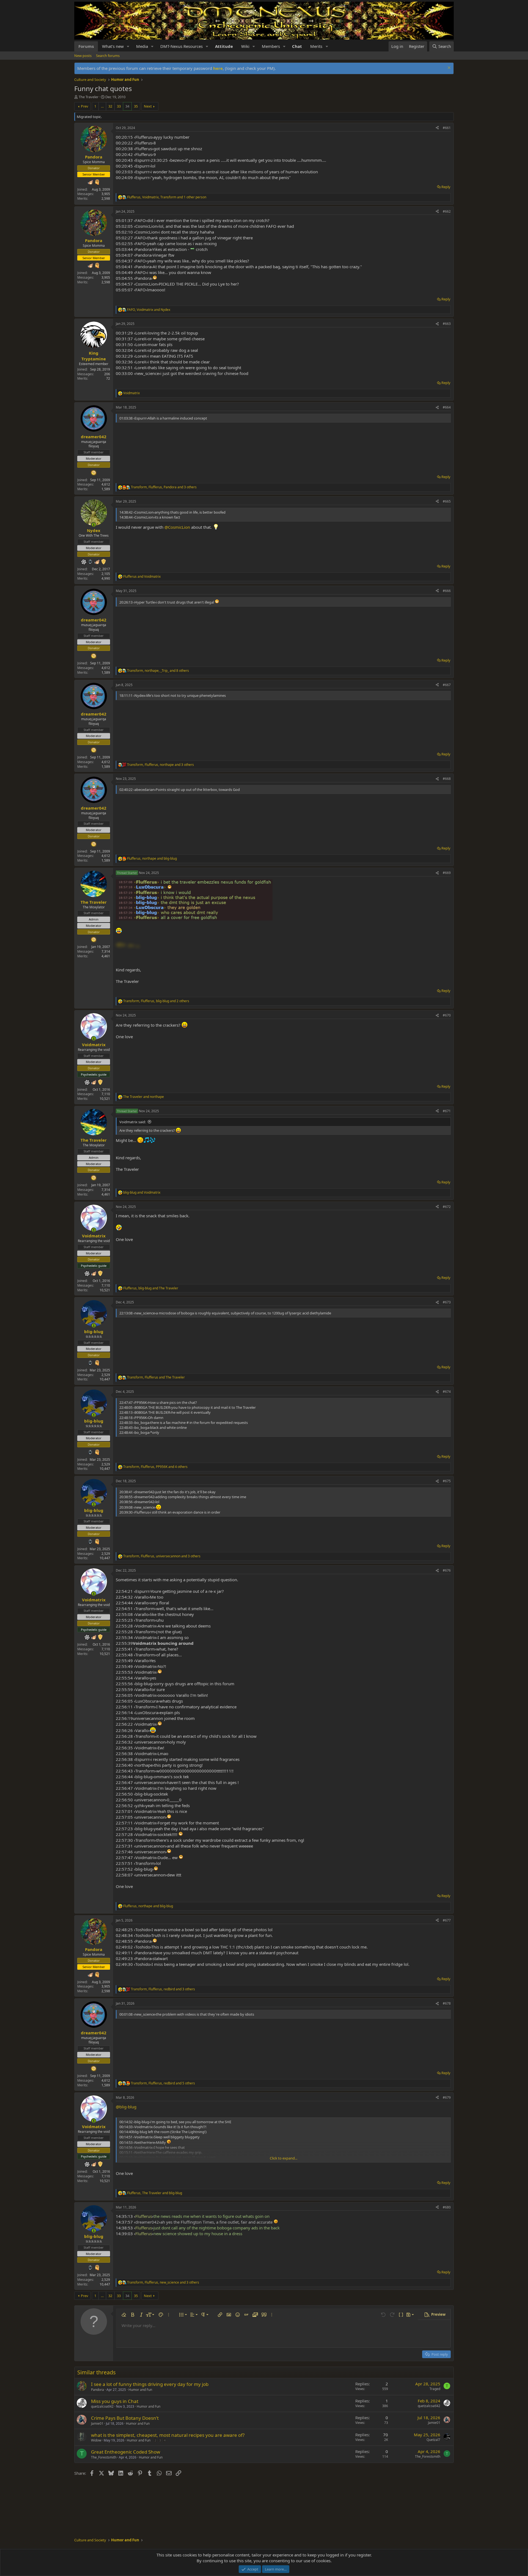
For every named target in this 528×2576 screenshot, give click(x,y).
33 (119, 106)
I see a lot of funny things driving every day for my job (150, 2384)
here (218, 68)
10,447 (105, 1379)
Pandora (97, 2390)
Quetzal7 (433, 2440)
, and (149, 310)
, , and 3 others (164, 487)
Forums (86, 46)
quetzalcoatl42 (102, 2406)
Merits (316, 46)
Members (271, 46)
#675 (447, 1481)
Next (148, 106)
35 (136, 106)
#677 (447, 1920)
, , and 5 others (163, 2083)
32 (110, 106)
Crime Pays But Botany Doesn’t (125, 2418)
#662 (447, 211)
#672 (447, 1207)
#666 (447, 591)
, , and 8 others (158, 671)
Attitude (224, 46)
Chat (297, 46)
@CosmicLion (177, 527)
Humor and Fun (140, 2390)
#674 (447, 1392)
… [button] (102, 106)
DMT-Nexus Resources (182, 46)
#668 (447, 779)
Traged (435, 2389)
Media (142, 46)
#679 (447, 2097)
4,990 (106, 578)
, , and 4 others (155, 1467)
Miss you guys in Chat (115, 2401)
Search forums (108, 56)
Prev (85, 106)
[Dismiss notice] (448, 68)
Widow (96, 2440)
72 (108, 378)
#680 (447, 2207)
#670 (447, 1015)
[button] (128, 46)
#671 (447, 1111)
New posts (83, 56)
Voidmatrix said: (133, 1122)
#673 (447, 1302)
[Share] (437, 128)
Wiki (245, 46)
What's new (113, 46)
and (142, 577)
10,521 (105, 1099)
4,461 (106, 956)
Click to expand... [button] (284, 2158)
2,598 (106, 198)
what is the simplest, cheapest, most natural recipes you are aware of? (168, 2435)
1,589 (106, 489)
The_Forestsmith (104, 2457)
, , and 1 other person (167, 197)
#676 (447, 1570)
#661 (447, 128)
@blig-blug (126, 2107)
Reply (446, 187)
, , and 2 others (156, 1001)
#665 (447, 501)
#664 (447, 407)
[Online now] (94, 525)
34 (127, 106)
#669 (447, 873)
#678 (447, 2003)
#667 (447, 685)
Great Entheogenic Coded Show (126, 2452)
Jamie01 (97, 2423)
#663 (447, 324)
